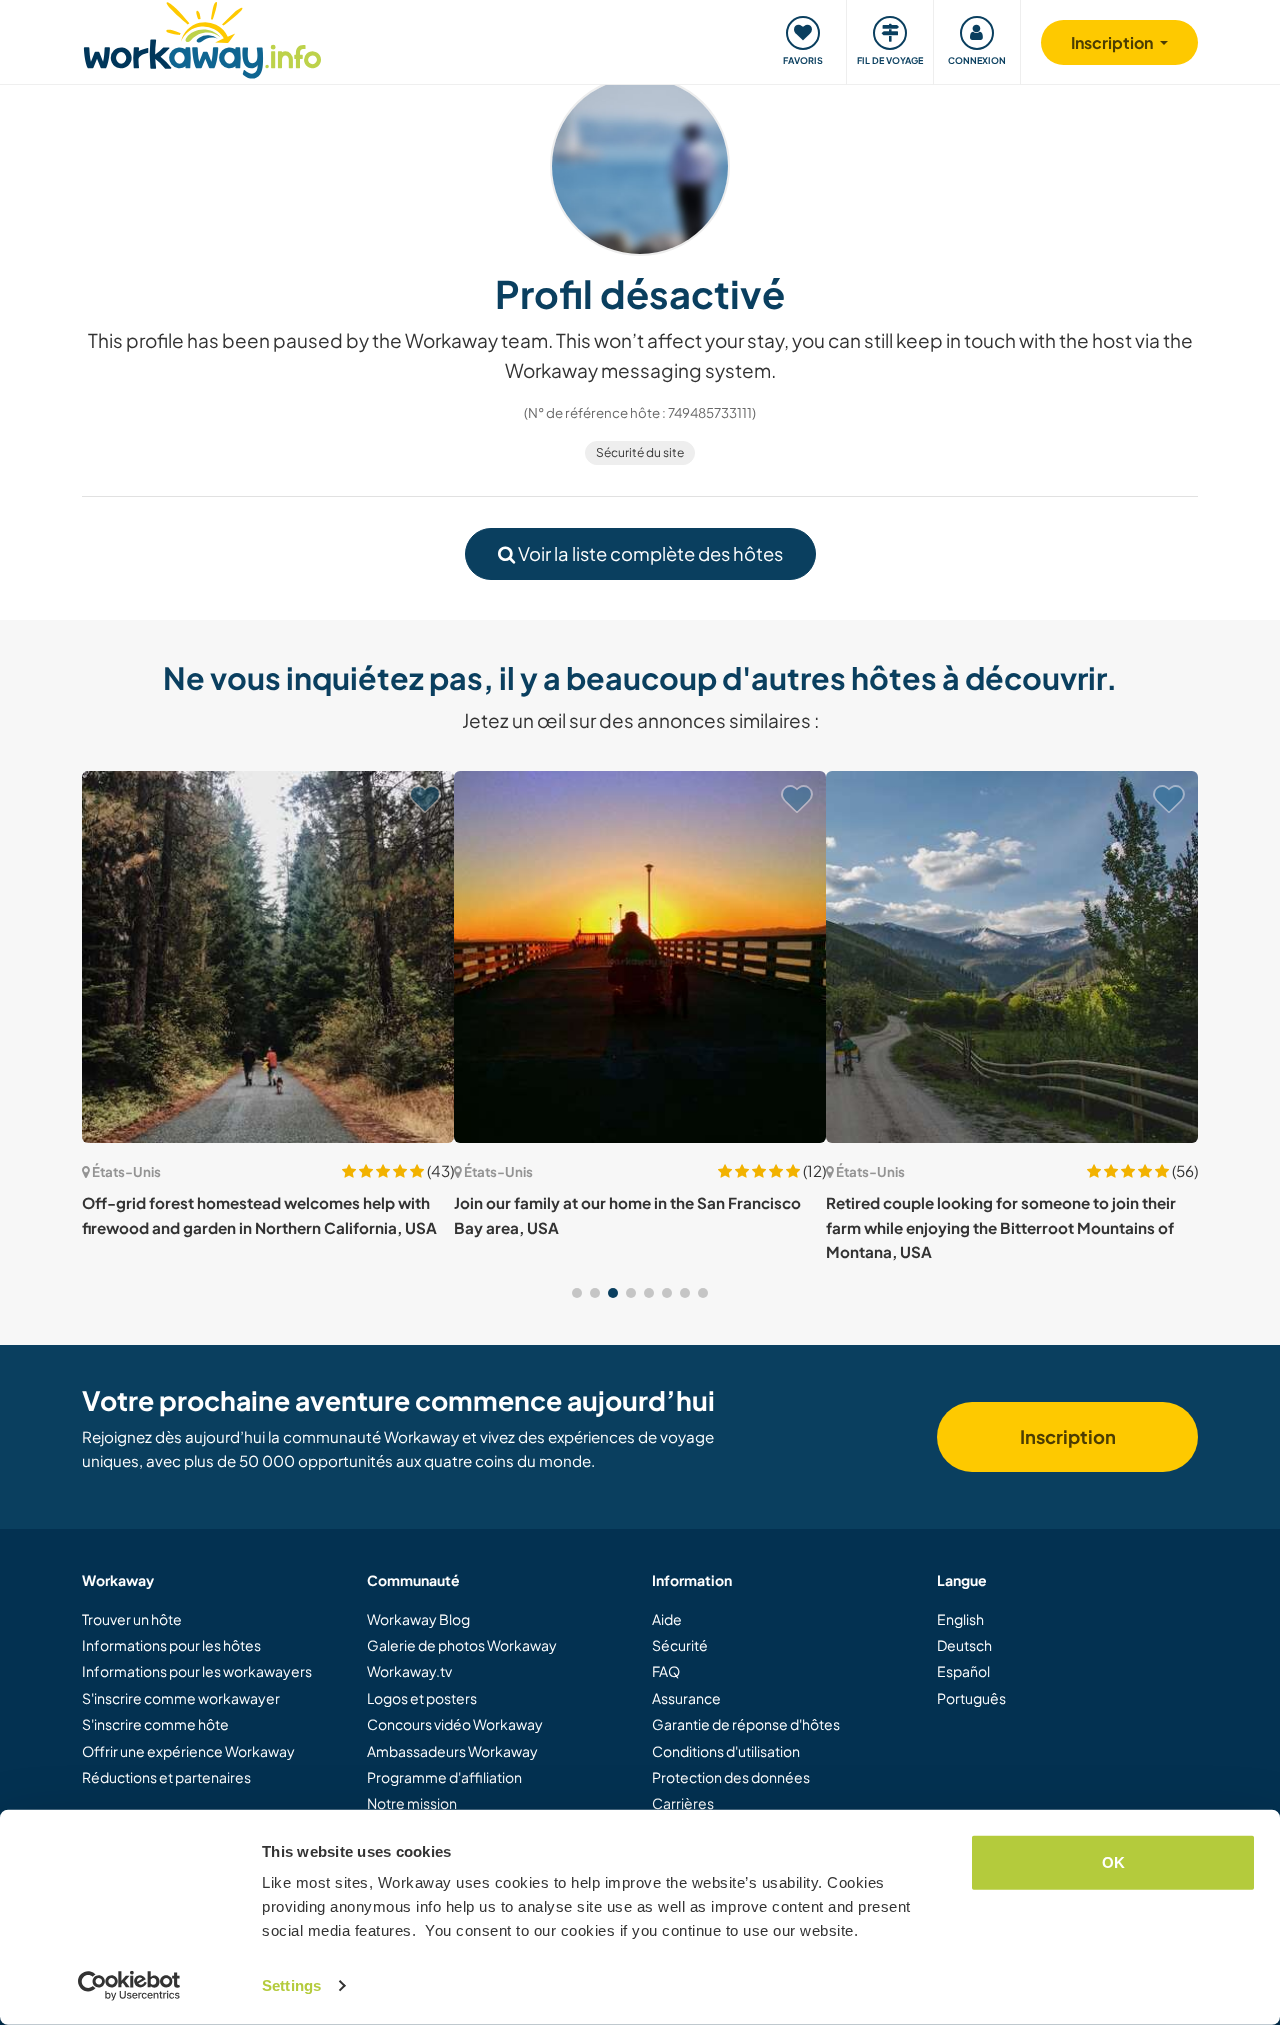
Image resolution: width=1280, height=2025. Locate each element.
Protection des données (731, 1777)
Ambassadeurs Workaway (452, 1751)
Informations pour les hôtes (171, 1645)
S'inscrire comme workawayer (181, 1698)
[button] (577, 1293)
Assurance (686, 1698)
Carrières (683, 1803)
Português (971, 1698)
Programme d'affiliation (444, 1777)
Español (963, 1671)
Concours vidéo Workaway (455, 1724)
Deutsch (964, 1645)
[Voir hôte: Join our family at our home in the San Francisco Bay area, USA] (640, 957)
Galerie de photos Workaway (462, 1645)
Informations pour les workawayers (197, 1671)
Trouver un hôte (132, 1619)
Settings (291, 1985)
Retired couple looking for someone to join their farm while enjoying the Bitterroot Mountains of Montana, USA (1001, 1227)
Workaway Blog (418, 1619)
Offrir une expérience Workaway (188, 1751)
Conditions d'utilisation (726, 1751)
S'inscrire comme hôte (155, 1724)
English (960, 1619)
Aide (667, 1619)
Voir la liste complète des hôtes (649, 553)
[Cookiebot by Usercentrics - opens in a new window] (129, 1986)
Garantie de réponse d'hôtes (746, 1724)
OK (1113, 1862)
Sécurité (680, 1645)
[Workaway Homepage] (202, 37)
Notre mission (412, 1803)
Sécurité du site (640, 452)
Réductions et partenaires (166, 1777)
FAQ (666, 1671)
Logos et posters (422, 1698)
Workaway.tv (409, 1671)
